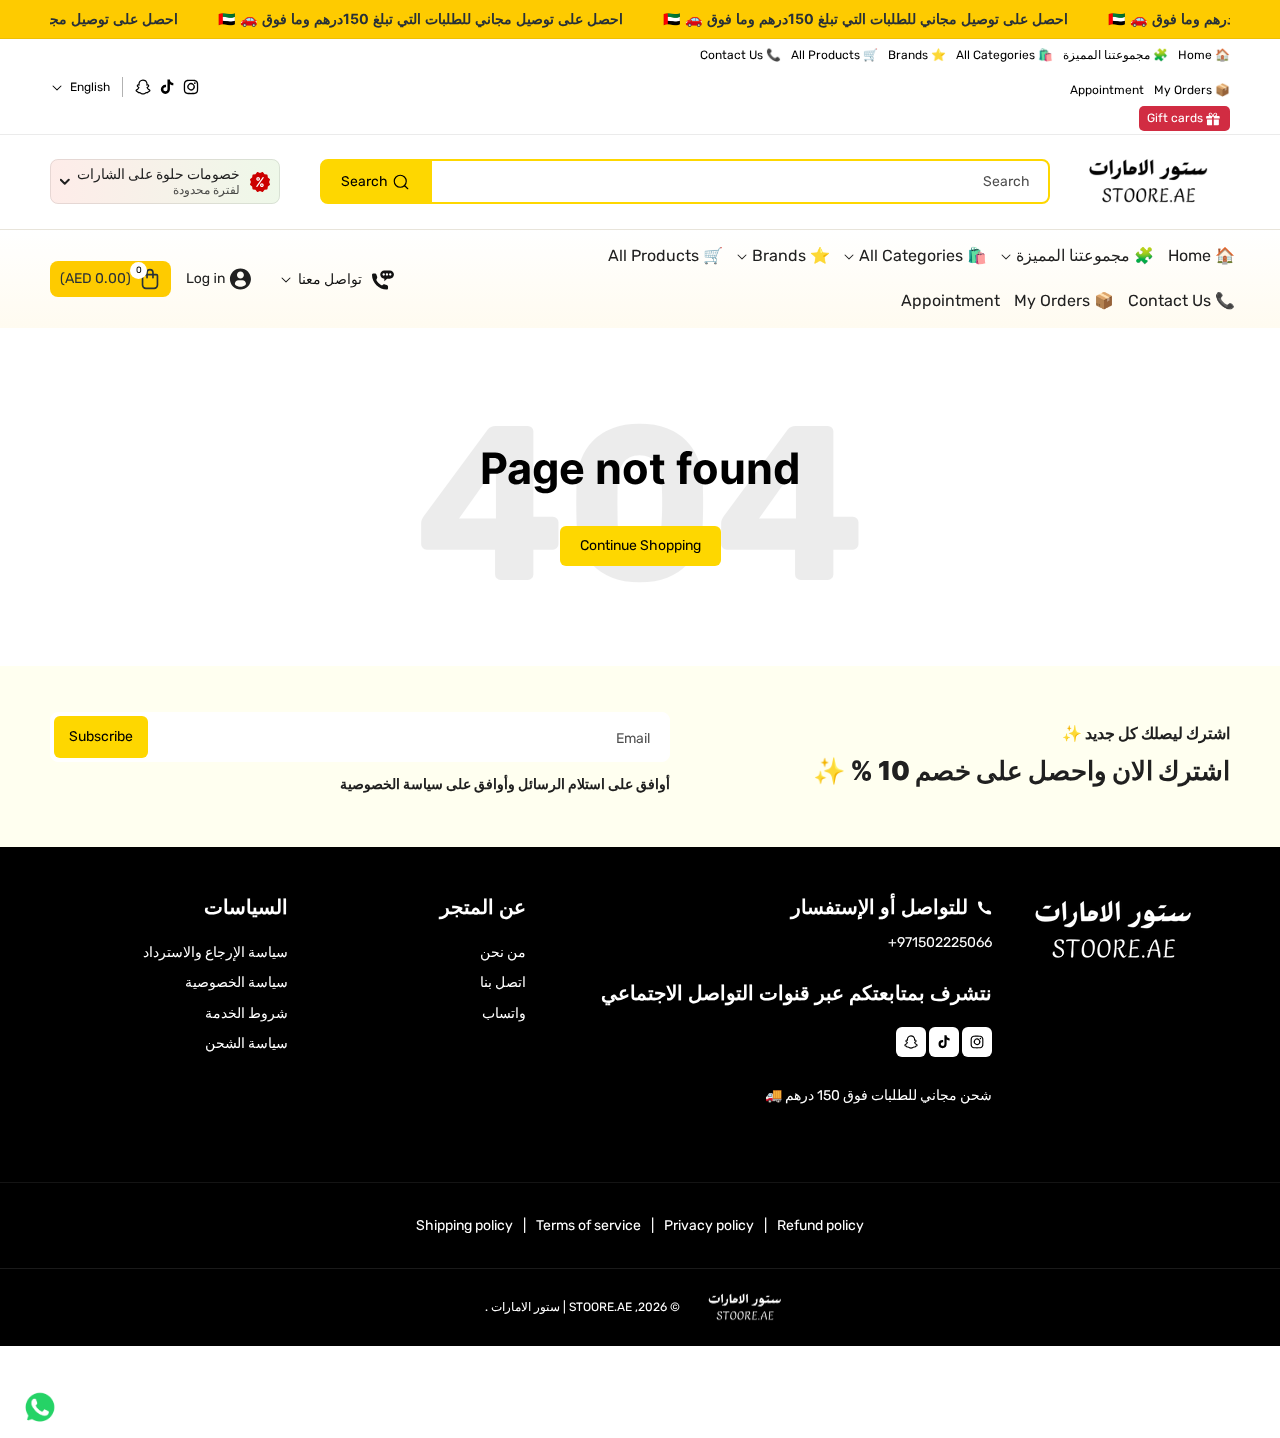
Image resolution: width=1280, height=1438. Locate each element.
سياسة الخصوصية (236, 982)
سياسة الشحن (246, 1043)
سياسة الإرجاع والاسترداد (215, 952)
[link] (1184, 119)
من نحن (503, 952)
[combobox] (685, 182)
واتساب (504, 1013)
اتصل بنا (503, 982)
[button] (110, 279)
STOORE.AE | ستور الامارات (561, 1307)
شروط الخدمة (246, 1013)
